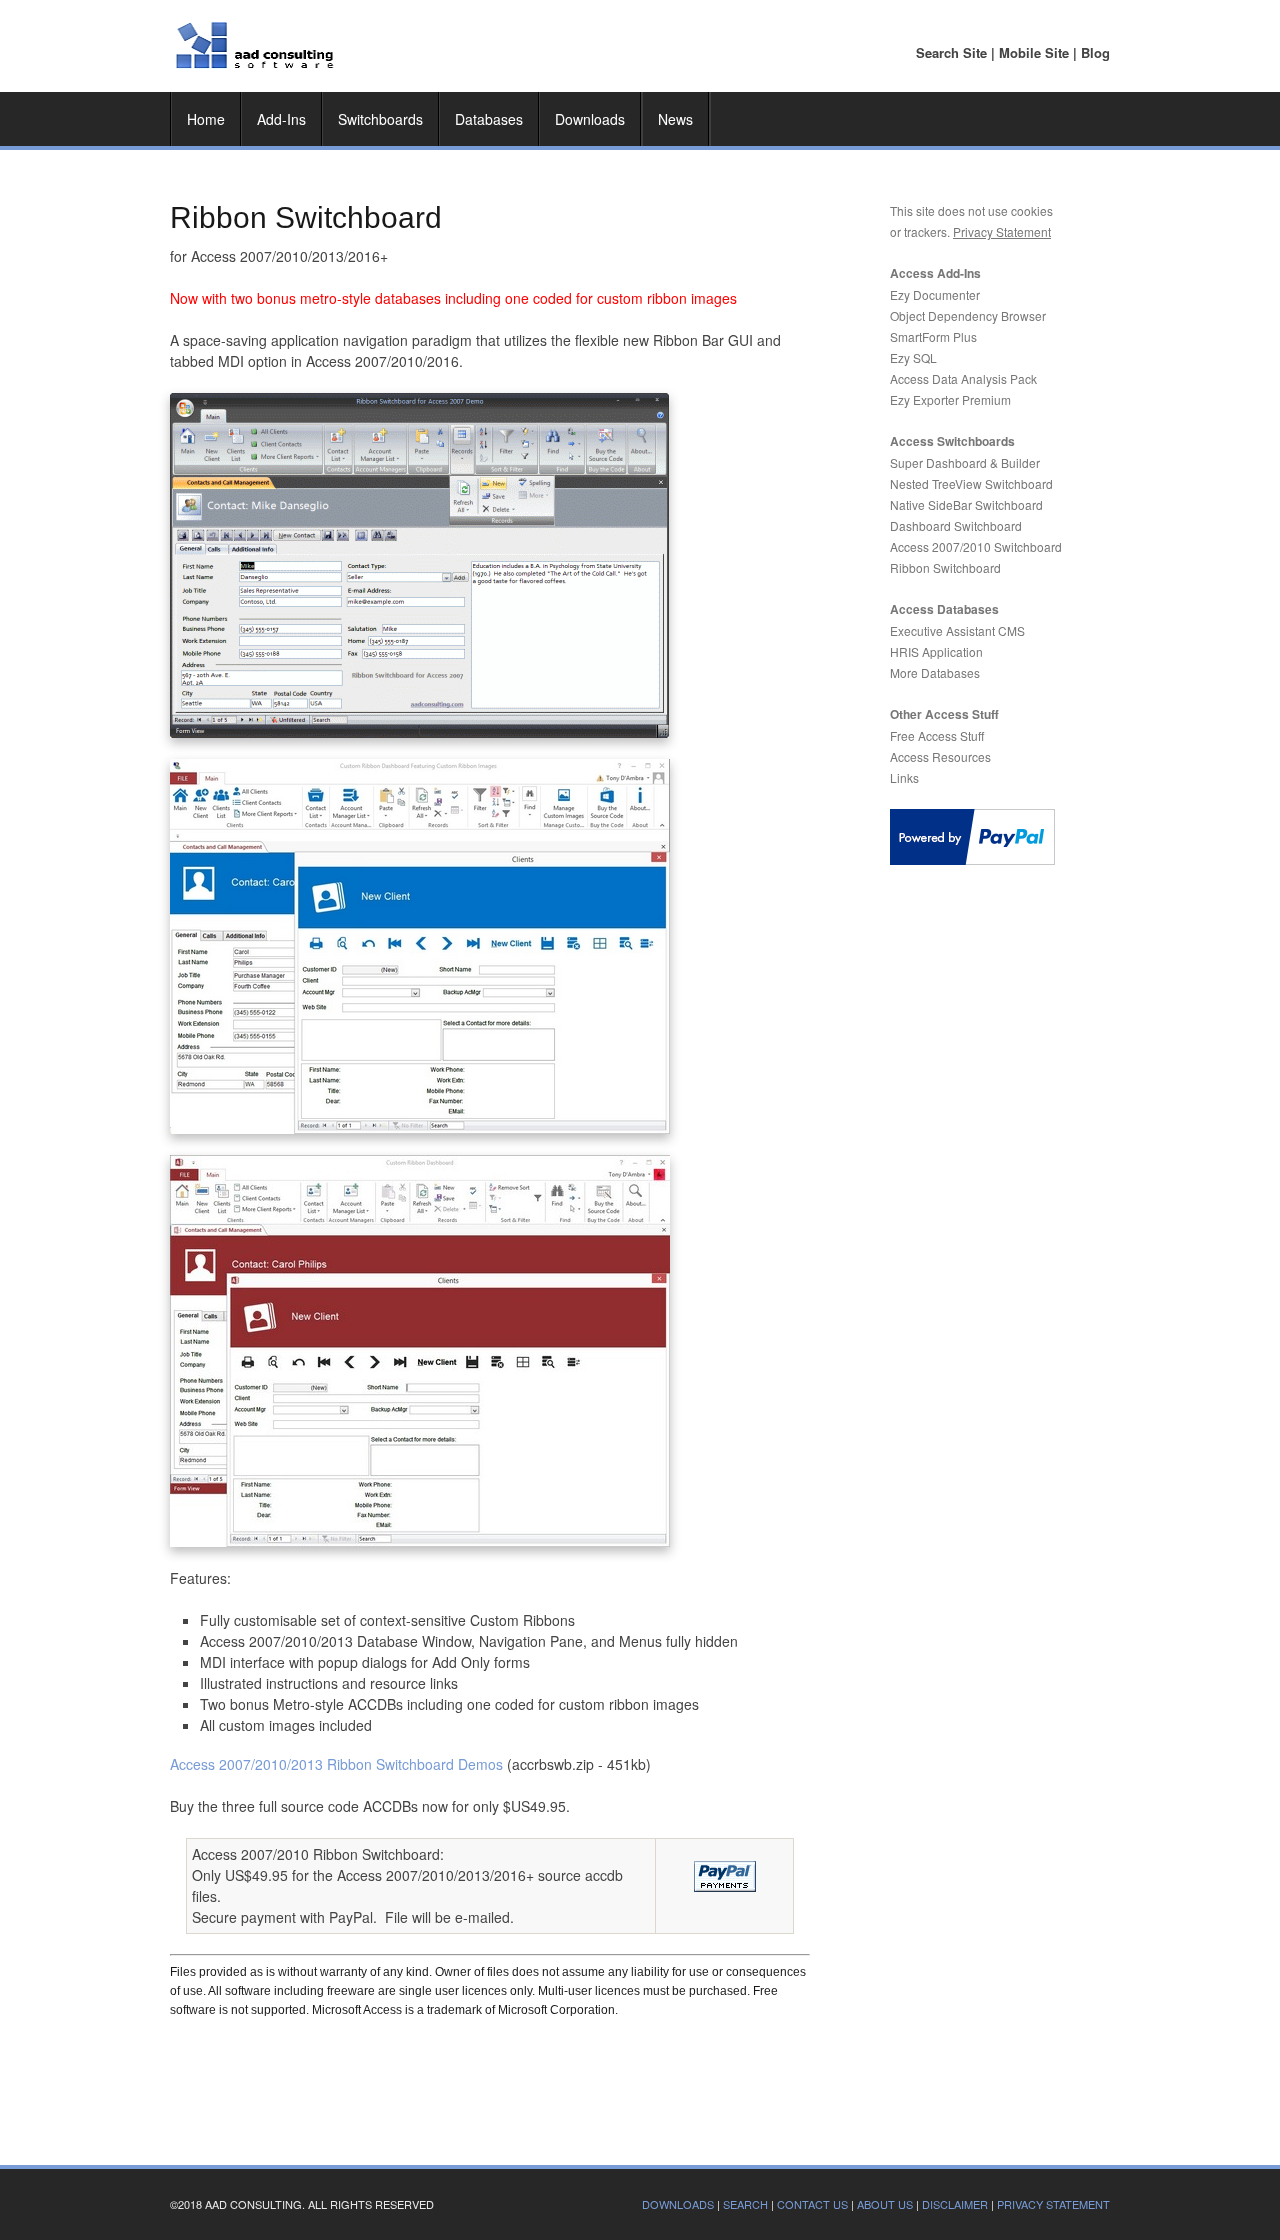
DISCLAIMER (955, 2204)
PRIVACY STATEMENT (1053, 2204)
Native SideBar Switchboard (966, 504)
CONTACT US (812, 2204)
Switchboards (380, 119)
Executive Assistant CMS (957, 630)
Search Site (951, 52)
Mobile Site (1034, 52)
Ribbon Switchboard (945, 567)
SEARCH (745, 2204)
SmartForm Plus (933, 336)
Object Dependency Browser (968, 315)
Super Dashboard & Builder (965, 462)
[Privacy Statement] (951, 231)
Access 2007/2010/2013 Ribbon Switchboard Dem (336, 1764)
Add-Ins (281, 119)
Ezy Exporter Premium (950, 399)
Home (206, 119)
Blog (1095, 52)
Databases (489, 119)
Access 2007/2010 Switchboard (976, 546)
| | (1013, 52)
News (675, 119)
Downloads (590, 119)
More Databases (935, 672)
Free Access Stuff (937, 735)
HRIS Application (936, 651)
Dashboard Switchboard (956, 525)
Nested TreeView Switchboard (971, 483)
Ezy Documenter (935, 294)
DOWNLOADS (678, 2204)
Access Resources (940, 756)
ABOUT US (885, 2204)
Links (904, 777)
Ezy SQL (913, 357)
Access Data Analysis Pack (963, 378)
